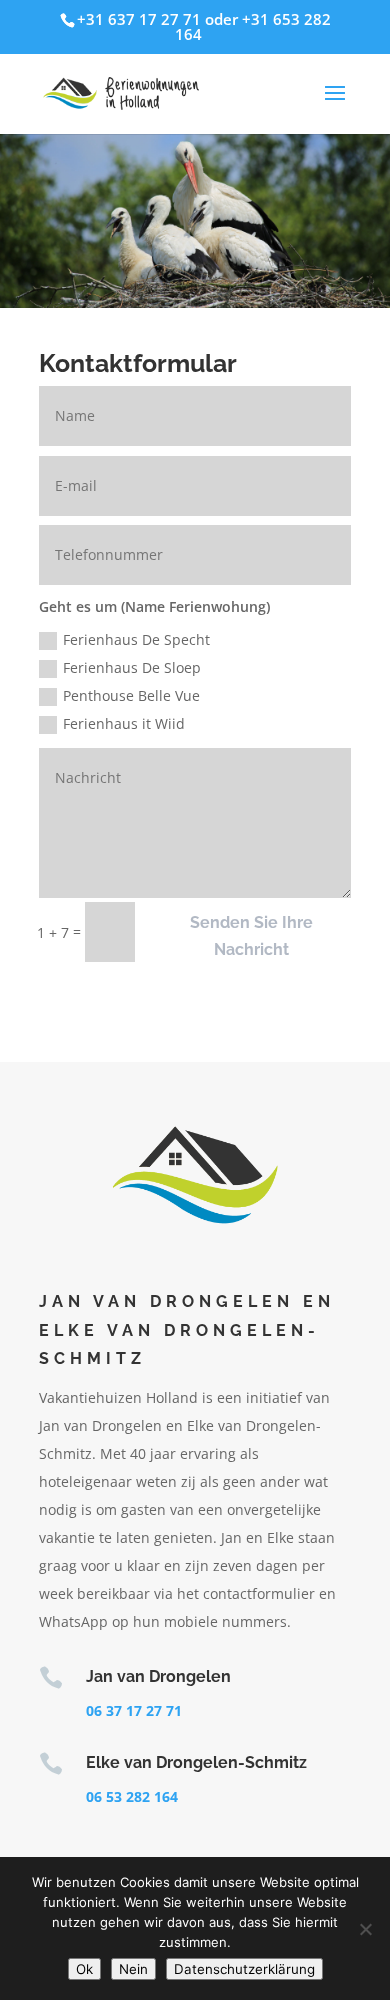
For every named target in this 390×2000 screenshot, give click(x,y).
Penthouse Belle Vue (131, 695)
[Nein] (365, 1929)
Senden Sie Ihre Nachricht (251, 936)
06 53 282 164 (132, 1796)
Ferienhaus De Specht (136, 639)
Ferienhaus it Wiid (124, 723)
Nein (133, 1969)
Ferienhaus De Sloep (132, 667)
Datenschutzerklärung (244, 1969)
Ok (84, 1969)
